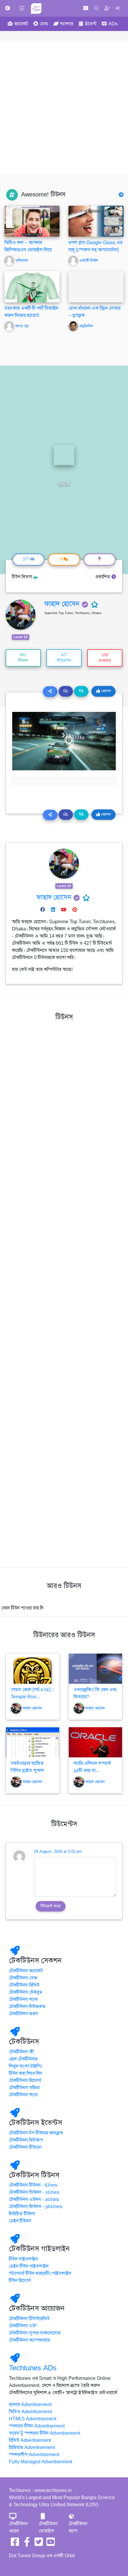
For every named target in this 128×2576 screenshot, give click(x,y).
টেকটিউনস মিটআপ (26, 2140)
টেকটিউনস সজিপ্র (24, 2088)
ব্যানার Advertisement (30, 2405)
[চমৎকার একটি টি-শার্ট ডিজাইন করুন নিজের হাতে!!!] (32, 302)
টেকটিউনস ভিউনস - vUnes (34, 2192)
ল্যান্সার (67, 24)
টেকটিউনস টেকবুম (26, 1992)
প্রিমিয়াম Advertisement (32, 2448)
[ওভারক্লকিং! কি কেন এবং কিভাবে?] (95, 1669)
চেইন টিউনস (20, 2221)
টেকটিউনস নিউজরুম (27, 2007)
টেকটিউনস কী (21, 2052)
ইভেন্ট (91, 24)
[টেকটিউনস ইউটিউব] (51, 2544)
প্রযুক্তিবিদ (86, 326)
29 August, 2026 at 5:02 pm (58, 1852)
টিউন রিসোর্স (20, 2281)
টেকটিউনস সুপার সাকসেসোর (35, 2333)
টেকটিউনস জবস (24, 2014)
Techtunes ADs (33, 2368)
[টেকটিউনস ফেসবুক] (15, 2544)
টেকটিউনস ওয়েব (18, 2527)
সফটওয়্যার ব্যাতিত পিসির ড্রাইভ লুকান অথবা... (27, 1770)
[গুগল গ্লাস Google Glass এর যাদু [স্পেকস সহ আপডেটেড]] (96, 221)
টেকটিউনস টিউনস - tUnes (33, 2185)
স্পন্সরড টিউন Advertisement (37, 2426)
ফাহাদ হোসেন (62, 604)
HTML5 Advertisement (33, 2419)
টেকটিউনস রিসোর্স (25, 2081)
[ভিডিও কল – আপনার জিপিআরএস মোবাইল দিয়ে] (32, 221)
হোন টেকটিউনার (23, 2059)
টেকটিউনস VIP (23, 2326)
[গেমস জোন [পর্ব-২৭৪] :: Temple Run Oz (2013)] (33, 1669)
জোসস (105, 691)
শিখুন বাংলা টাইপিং (26, 2066)
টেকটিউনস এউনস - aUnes (34, 2199)
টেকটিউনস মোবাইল (48, 2527)
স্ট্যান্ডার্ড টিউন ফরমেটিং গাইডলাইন (40, 2273)
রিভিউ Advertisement (30, 2440)
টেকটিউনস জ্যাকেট (26, 1971)
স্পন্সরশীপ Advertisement (34, 2455)
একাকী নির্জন (89, 261)
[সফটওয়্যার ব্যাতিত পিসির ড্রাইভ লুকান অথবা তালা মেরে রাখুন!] (33, 1742)
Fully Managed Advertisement (40, 2462)
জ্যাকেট (21, 24)
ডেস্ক (44, 24)
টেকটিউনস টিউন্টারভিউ (29, 2319)
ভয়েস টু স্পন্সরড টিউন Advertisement (45, 2433)
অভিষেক (21, 261)
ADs (113, 24)
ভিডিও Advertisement (30, 2412)
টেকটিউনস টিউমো (25, 2147)
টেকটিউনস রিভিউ (24, 1985)
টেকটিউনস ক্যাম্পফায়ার (29, 2340)
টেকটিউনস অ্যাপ (78, 2527)
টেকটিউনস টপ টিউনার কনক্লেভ (36, 2133)
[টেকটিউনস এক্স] (39, 2544)
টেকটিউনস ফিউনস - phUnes (36, 2207)
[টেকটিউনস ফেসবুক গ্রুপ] (27, 2544)
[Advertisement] (64, 108)
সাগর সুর (22, 326)
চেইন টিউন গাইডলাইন (29, 2266)
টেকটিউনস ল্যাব (23, 1999)
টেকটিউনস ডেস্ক (23, 1978)
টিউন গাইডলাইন (23, 2259)
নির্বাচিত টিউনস (22, 2214)
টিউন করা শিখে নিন (25, 2073)
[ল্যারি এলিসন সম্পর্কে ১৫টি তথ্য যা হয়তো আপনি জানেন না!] (95, 1742)
